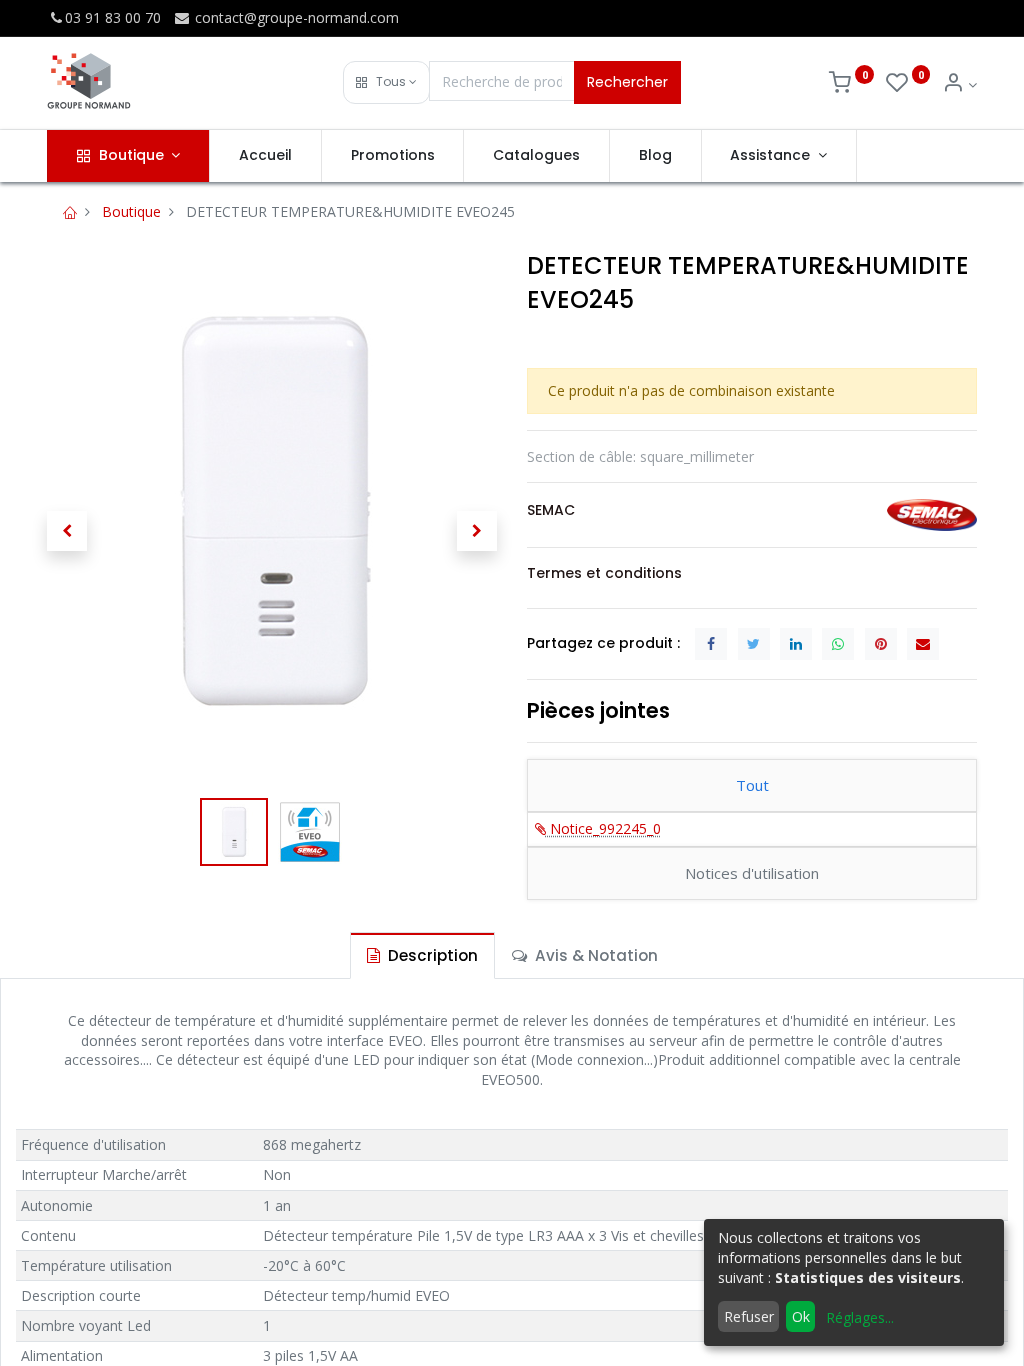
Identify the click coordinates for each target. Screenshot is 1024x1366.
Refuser (749, 1316)
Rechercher (627, 82)
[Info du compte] (959, 84)
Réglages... (860, 1317)
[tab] (422, 955)
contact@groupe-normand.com (295, 17)
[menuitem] (265, 156)
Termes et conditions (604, 573)
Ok (801, 1316)
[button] (386, 82)
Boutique (131, 211)
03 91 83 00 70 (113, 17)
